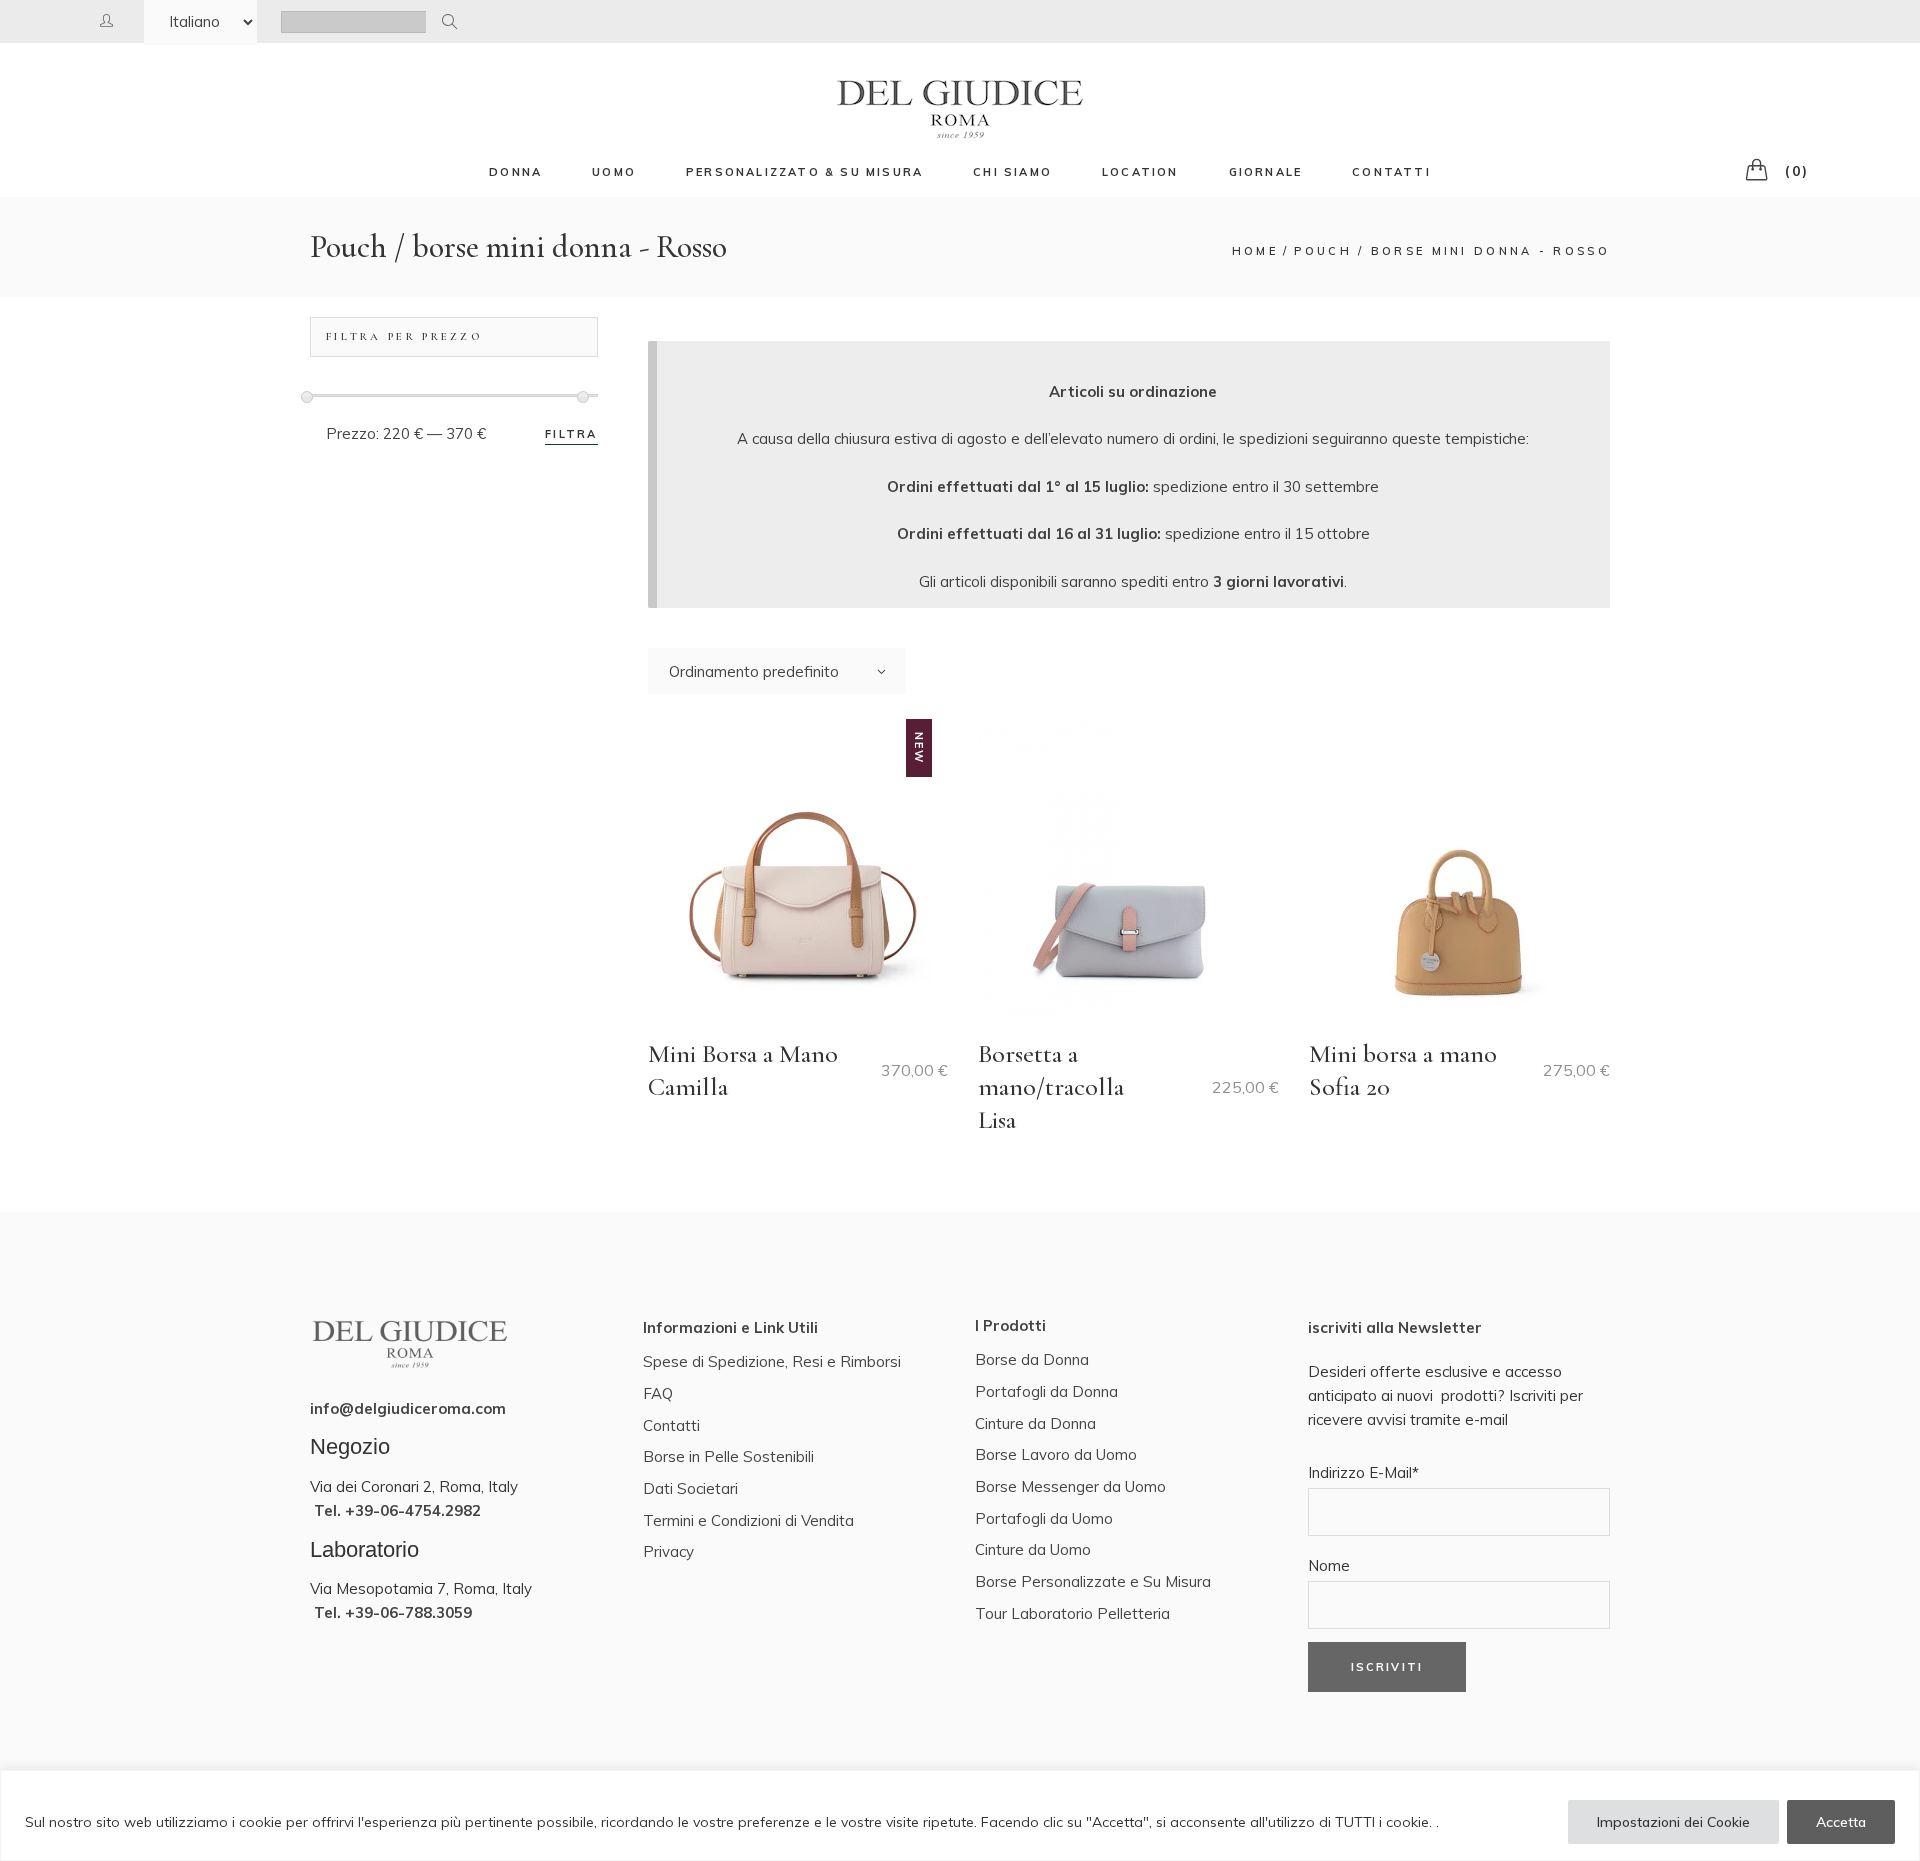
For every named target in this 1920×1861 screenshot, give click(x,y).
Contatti (671, 1425)
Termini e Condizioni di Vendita (748, 1520)
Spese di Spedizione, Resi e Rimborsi (772, 1361)
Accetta (1841, 1822)
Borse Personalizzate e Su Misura (1093, 1581)
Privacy (668, 1551)
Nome (1329, 1565)
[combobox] (777, 671)
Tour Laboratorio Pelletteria (1072, 1613)
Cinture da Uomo (1033, 1549)
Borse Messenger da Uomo (1070, 1486)
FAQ (658, 1393)
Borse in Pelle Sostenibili (728, 1456)
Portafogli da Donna (1046, 1391)
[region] (960, 1815)
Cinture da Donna (1035, 1423)
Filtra (571, 434)
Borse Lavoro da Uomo (1056, 1454)
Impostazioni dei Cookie (1673, 1822)
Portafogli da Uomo (1044, 1518)
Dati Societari (690, 1488)
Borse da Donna (1032, 1359)
